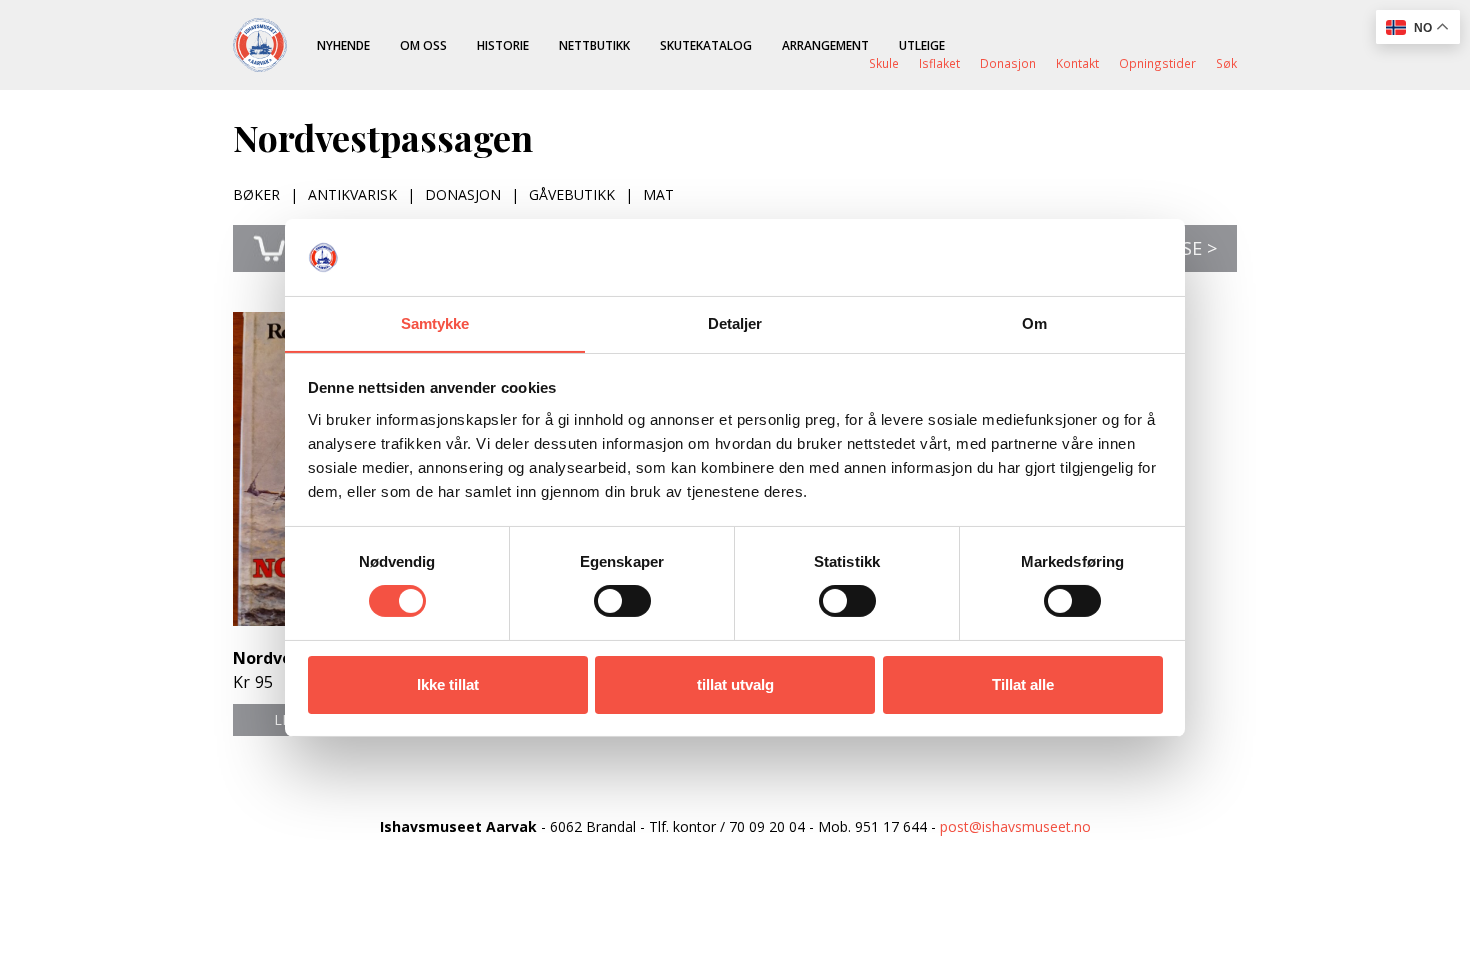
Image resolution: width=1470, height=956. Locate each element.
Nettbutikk (594, 45)
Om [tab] (1034, 323)
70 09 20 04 (767, 826)
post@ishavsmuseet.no (1015, 826)
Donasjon (1008, 63)
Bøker (256, 194)
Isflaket (939, 63)
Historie (503, 45)
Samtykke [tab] (435, 323)
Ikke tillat (448, 684)
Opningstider (1157, 63)
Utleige (922, 45)
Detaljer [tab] (735, 323)
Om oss (423, 45)
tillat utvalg (735, 684)
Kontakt (1077, 63)
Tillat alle (1023, 684)
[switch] (622, 601)
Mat (658, 194)
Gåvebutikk (572, 194)
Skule (884, 63)
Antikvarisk (352, 194)
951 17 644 (891, 826)
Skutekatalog (706, 45)
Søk (1226, 63)
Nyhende (343, 45)
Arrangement (825, 45)
